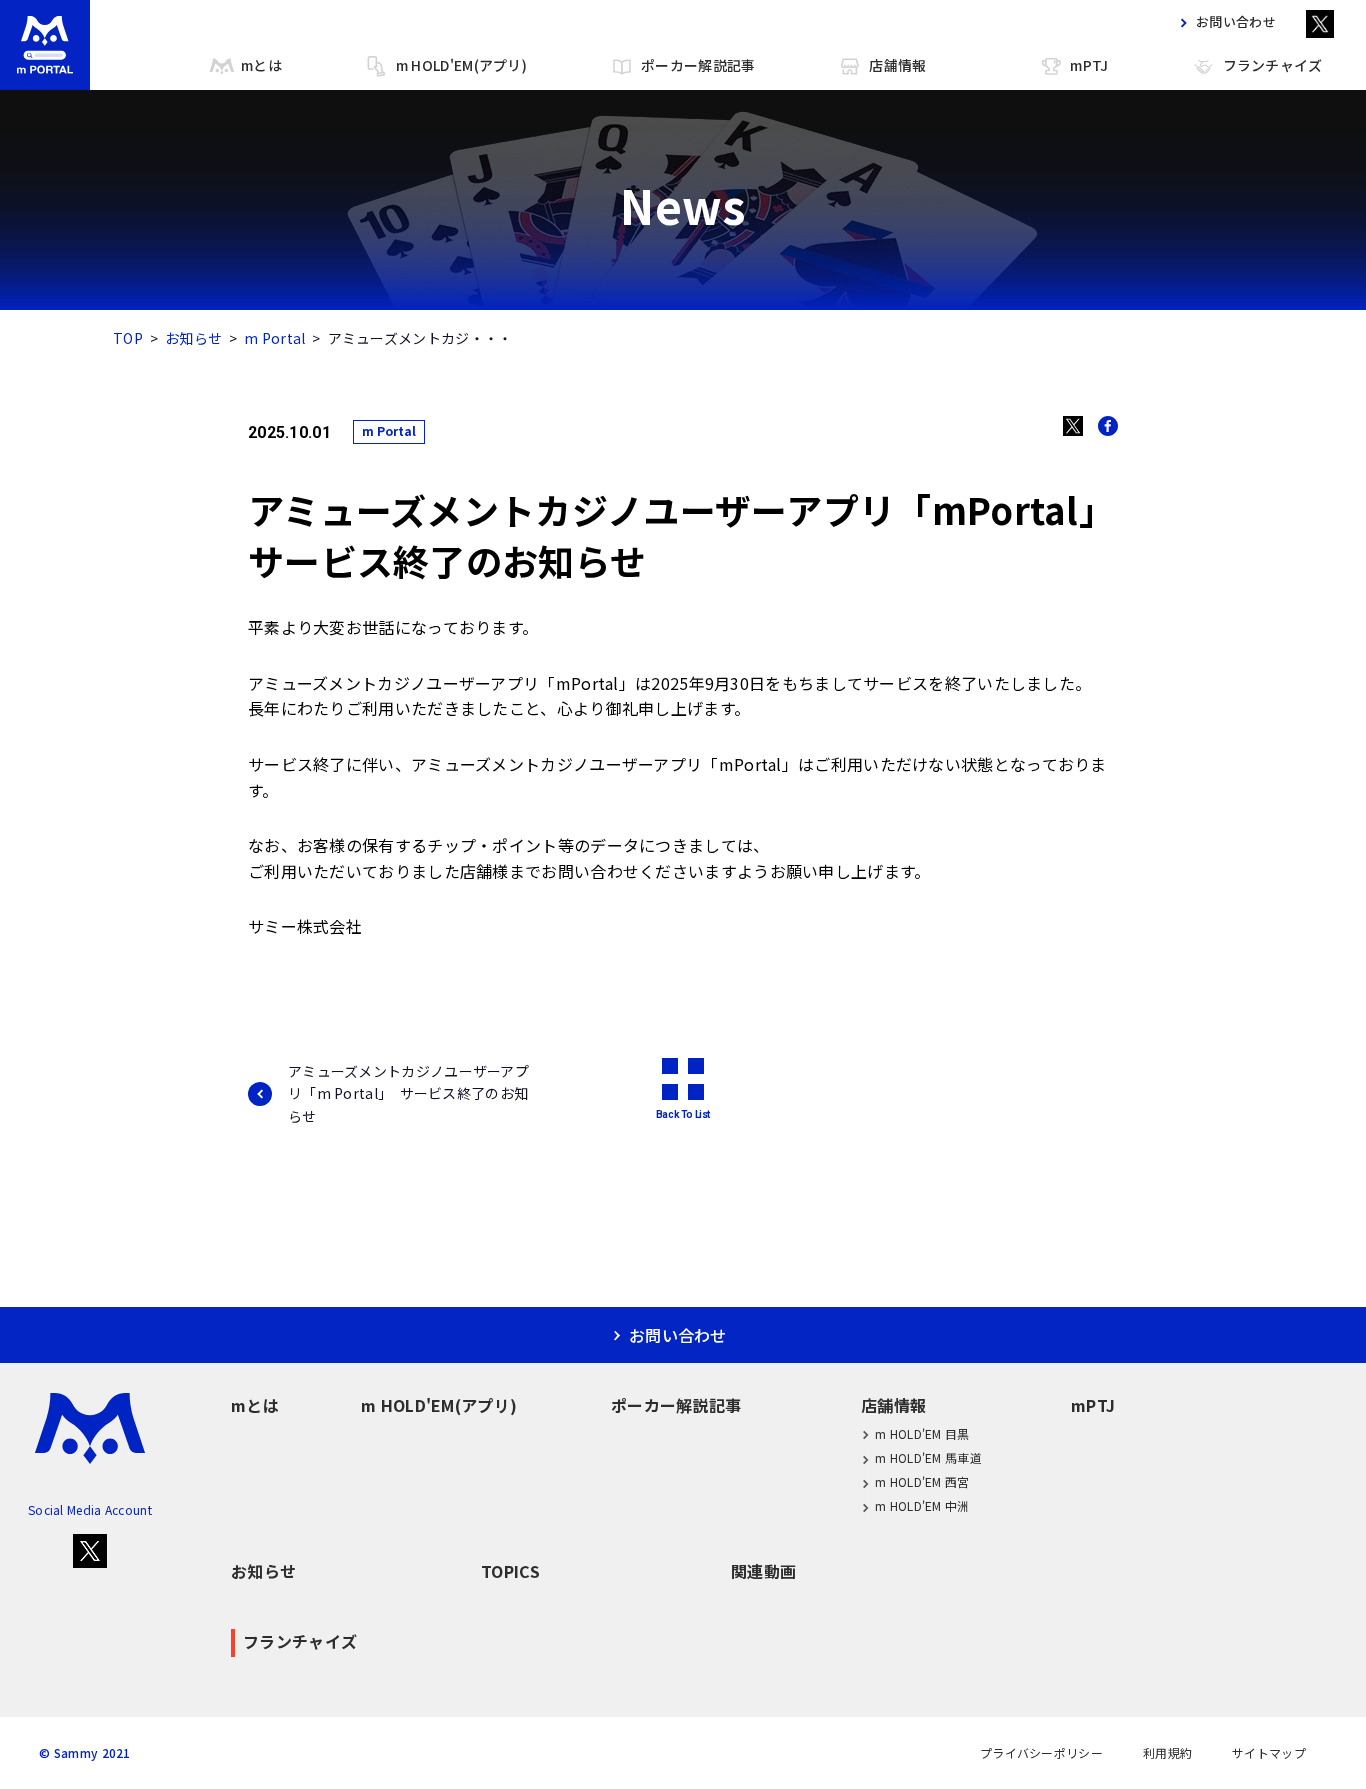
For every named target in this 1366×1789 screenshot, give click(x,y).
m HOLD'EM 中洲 (922, 1505)
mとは (261, 65)
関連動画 (763, 1571)
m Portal (274, 338)
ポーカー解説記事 (698, 65)
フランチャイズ (1273, 65)
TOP (128, 338)
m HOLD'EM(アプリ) (461, 65)
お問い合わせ (1236, 22)
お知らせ (193, 338)
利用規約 (1167, 1753)
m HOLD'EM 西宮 (922, 1481)
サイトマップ (1269, 1753)
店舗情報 (897, 65)
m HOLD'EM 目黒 (922, 1433)
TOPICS (510, 1571)
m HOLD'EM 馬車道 (928, 1457)
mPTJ (1089, 65)
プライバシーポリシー (1041, 1753)
